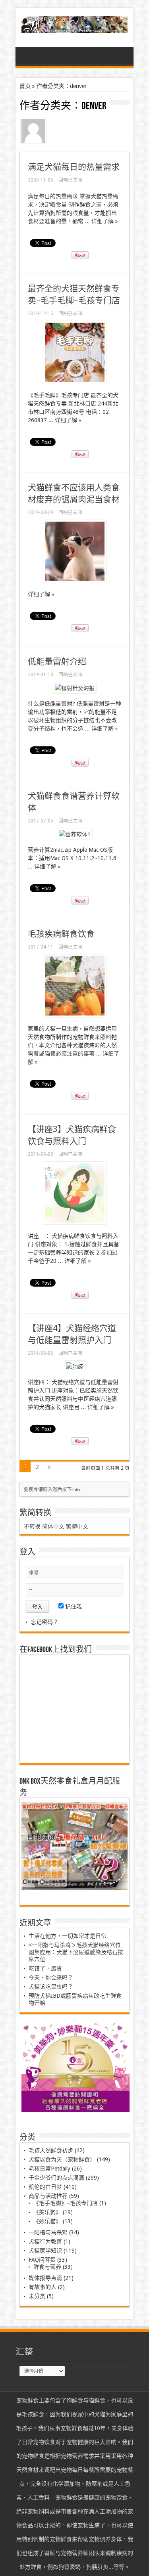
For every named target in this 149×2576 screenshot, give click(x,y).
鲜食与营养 (47, 2267)
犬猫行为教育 (45, 2241)
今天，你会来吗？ (51, 1977)
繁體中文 (77, 1526)
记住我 (73, 1606)
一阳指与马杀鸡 (48, 2232)
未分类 (37, 2296)
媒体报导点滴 (45, 2278)
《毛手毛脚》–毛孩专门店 (66, 2203)
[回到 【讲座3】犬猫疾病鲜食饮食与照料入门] (75, 1222)
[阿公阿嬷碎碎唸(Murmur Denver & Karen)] (74, 27)
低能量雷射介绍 (57, 661)
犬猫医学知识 (45, 2251)
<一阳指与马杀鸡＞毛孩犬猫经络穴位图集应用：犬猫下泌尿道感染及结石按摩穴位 (76, 1952)
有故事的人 (43, 2287)
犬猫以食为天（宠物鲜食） (62, 2159)
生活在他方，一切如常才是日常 (68, 1936)
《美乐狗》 (47, 2212)
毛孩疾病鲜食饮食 (61, 934)
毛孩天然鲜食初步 (51, 2150)
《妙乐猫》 (47, 2221)
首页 (25, 86)
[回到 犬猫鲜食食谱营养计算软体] (75, 834)
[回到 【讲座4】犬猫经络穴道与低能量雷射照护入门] (75, 1367)
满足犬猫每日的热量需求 (74, 167)
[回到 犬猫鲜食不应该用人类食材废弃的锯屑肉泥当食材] (75, 581)
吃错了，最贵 (45, 1968)
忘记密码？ (45, 1622)
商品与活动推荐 (48, 2196)
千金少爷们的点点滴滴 (56, 2178)
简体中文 (53, 1526)
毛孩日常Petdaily (49, 2169)
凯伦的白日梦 (45, 2187)
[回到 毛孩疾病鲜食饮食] (75, 1015)
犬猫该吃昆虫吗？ (51, 1987)
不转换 (32, 1526)
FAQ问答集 (42, 2260)
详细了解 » (105, 221)
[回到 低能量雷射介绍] (75, 688)
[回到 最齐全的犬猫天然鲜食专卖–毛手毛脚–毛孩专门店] (75, 382)
